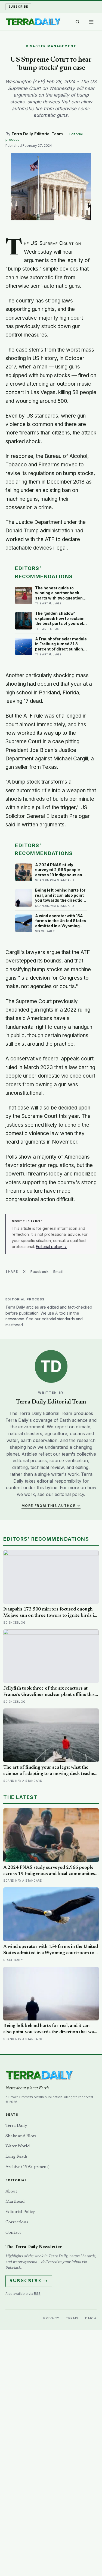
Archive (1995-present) (27, 2167)
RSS (37, 2294)
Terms (72, 2318)
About (11, 2191)
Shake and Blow (21, 2136)
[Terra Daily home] (33, 22)
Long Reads (16, 2157)
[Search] (78, 22)
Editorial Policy (20, 2212)
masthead (14, 1325)
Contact (13, 2233)
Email (58, 1271)
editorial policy (69, 1494)
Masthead (15, 2202)
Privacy (51, 2318)
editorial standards (58, 1319)
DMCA (91, 2318)
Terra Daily (16, 2126)
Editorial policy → (51, 1247)
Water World (18, 2146)
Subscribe (18, 7)
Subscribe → (29, 2281)
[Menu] (91, 22)
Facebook (39, 1271)
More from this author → (51, 1506)
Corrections (17, 2222)
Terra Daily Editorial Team (37, 134)
